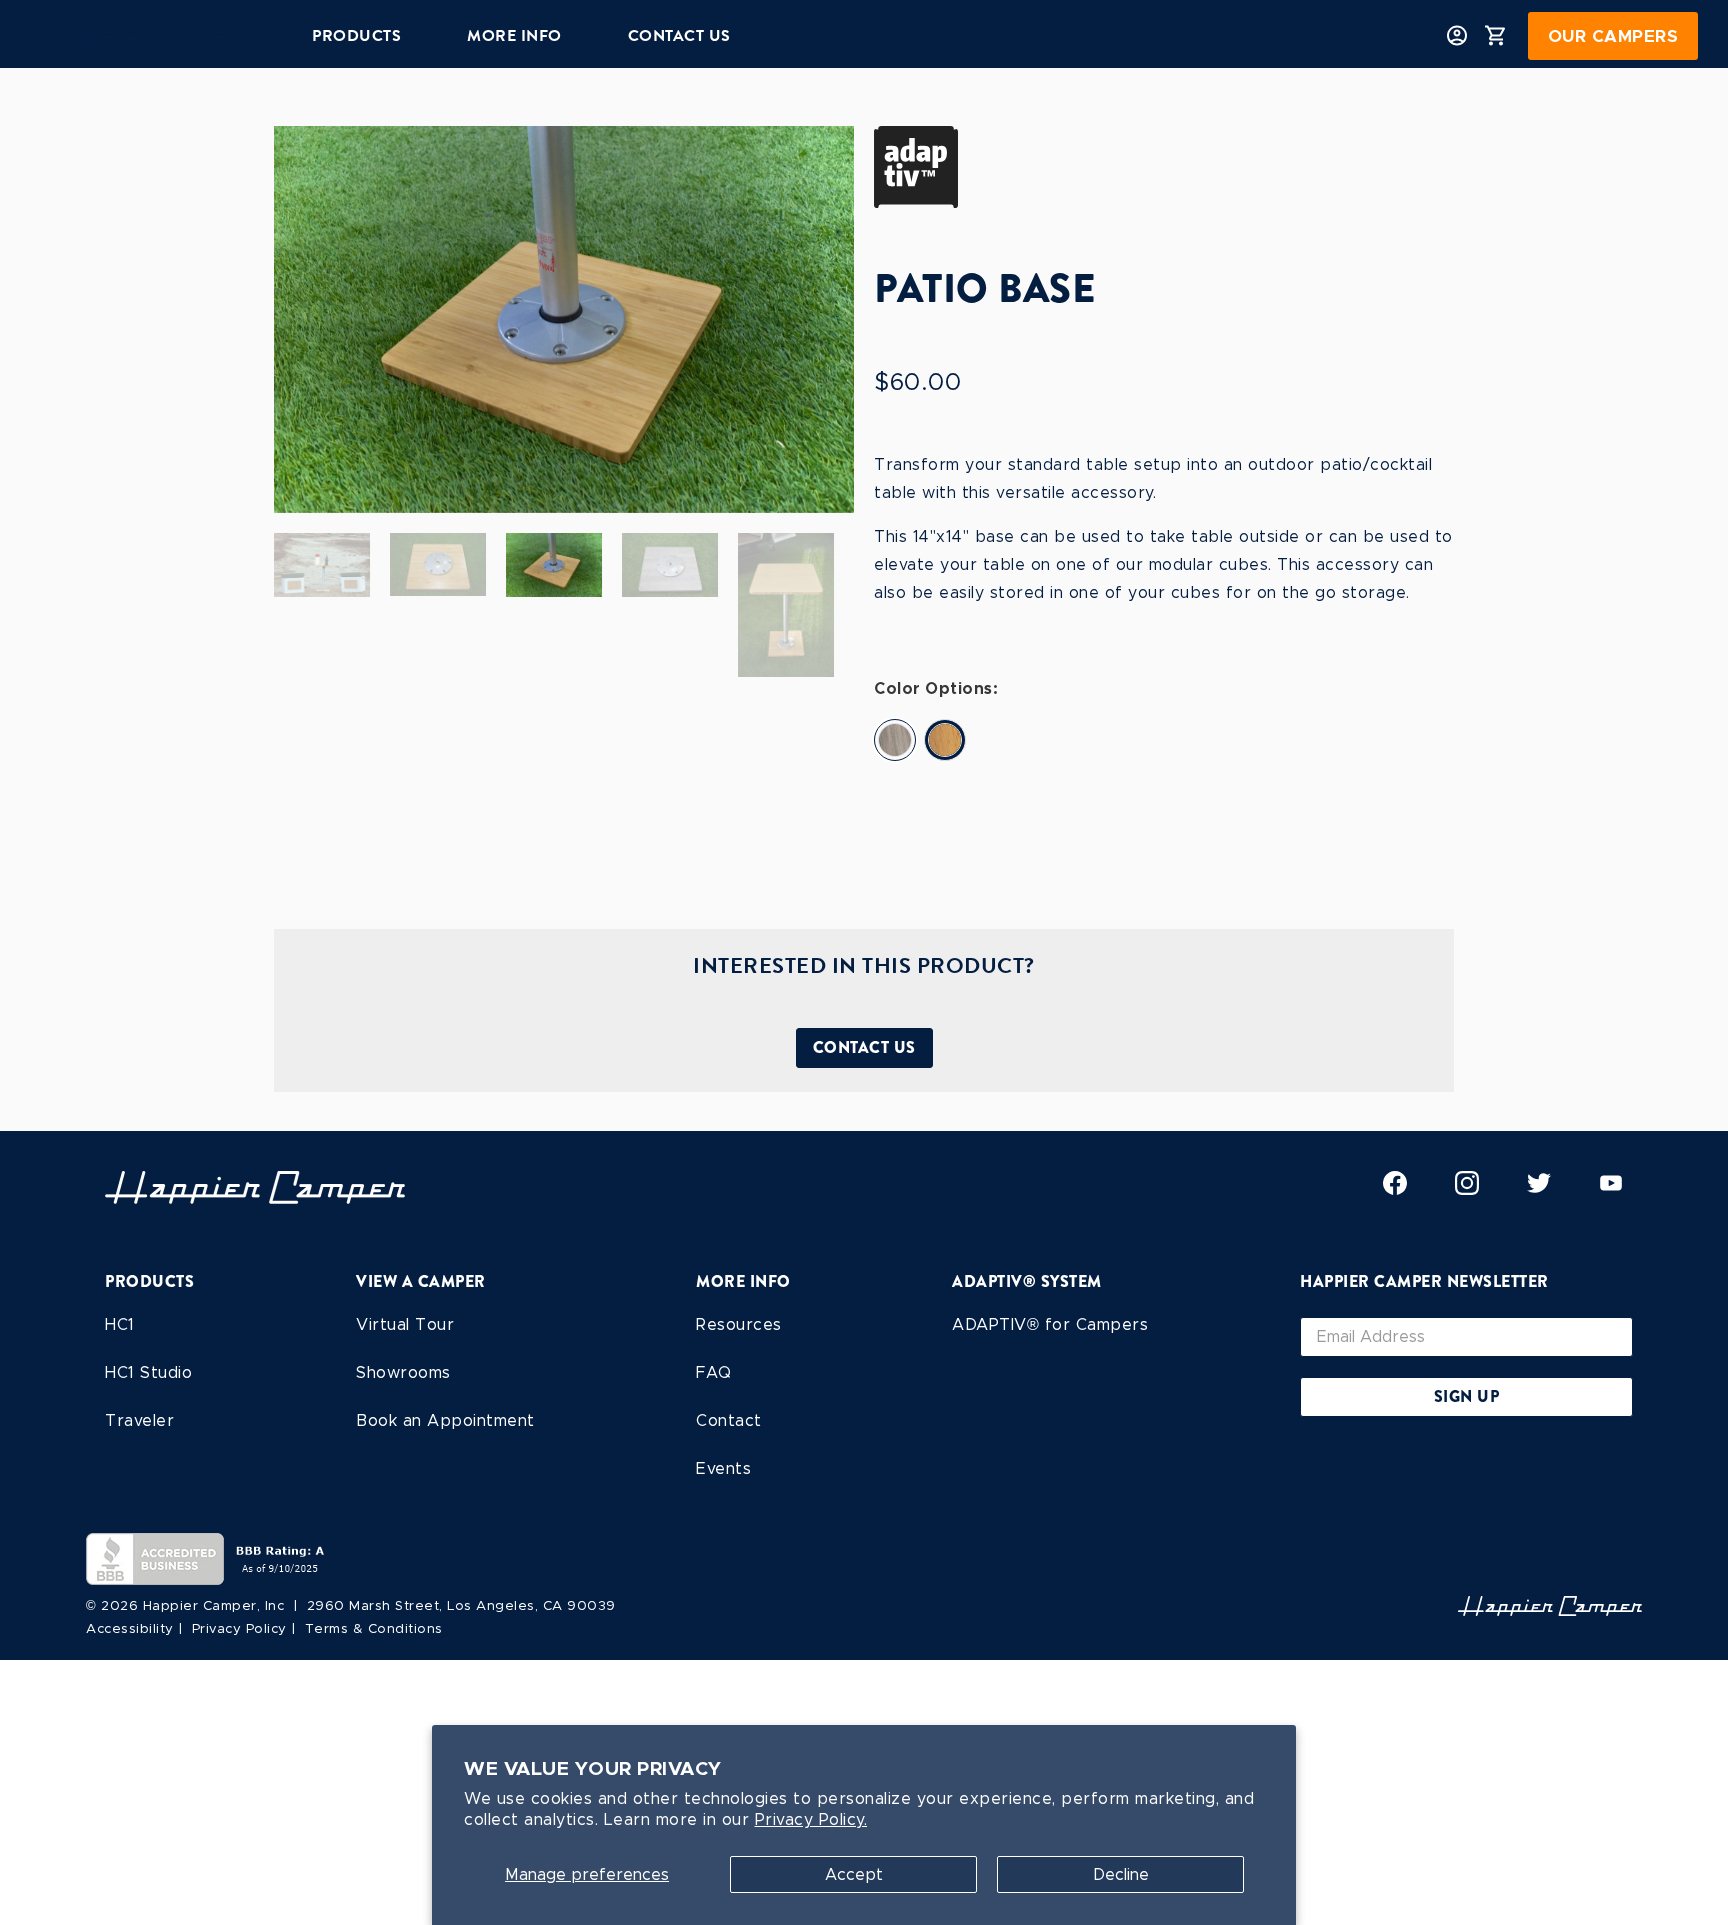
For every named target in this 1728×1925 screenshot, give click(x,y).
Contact (729, 1420)
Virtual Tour (405, 1324)
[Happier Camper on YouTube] (1611, 1189)
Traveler (139, 1420)
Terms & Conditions (374, 1628)
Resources (739, 1324)
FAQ (714, 1372)
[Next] (822, 319)
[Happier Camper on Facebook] (1395, 1189)
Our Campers (1613, 36)
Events (723, 1468)
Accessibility (130, 1628)
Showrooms (403, 1372)
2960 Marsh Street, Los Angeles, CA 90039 (461, 1605)
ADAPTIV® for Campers (1050, 1324)
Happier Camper (200, 1605)
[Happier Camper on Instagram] (1467, 1189)
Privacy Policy (239, 1628)
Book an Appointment (445, 1420)
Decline (1121, 1874)
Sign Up (1467, 1396)
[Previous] (306, 319)
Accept (854, 1874)
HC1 (120, 1324)
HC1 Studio (148, 1372)
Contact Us (864, 1047)
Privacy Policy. (811, 1819)
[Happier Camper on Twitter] (1539, 1189)
